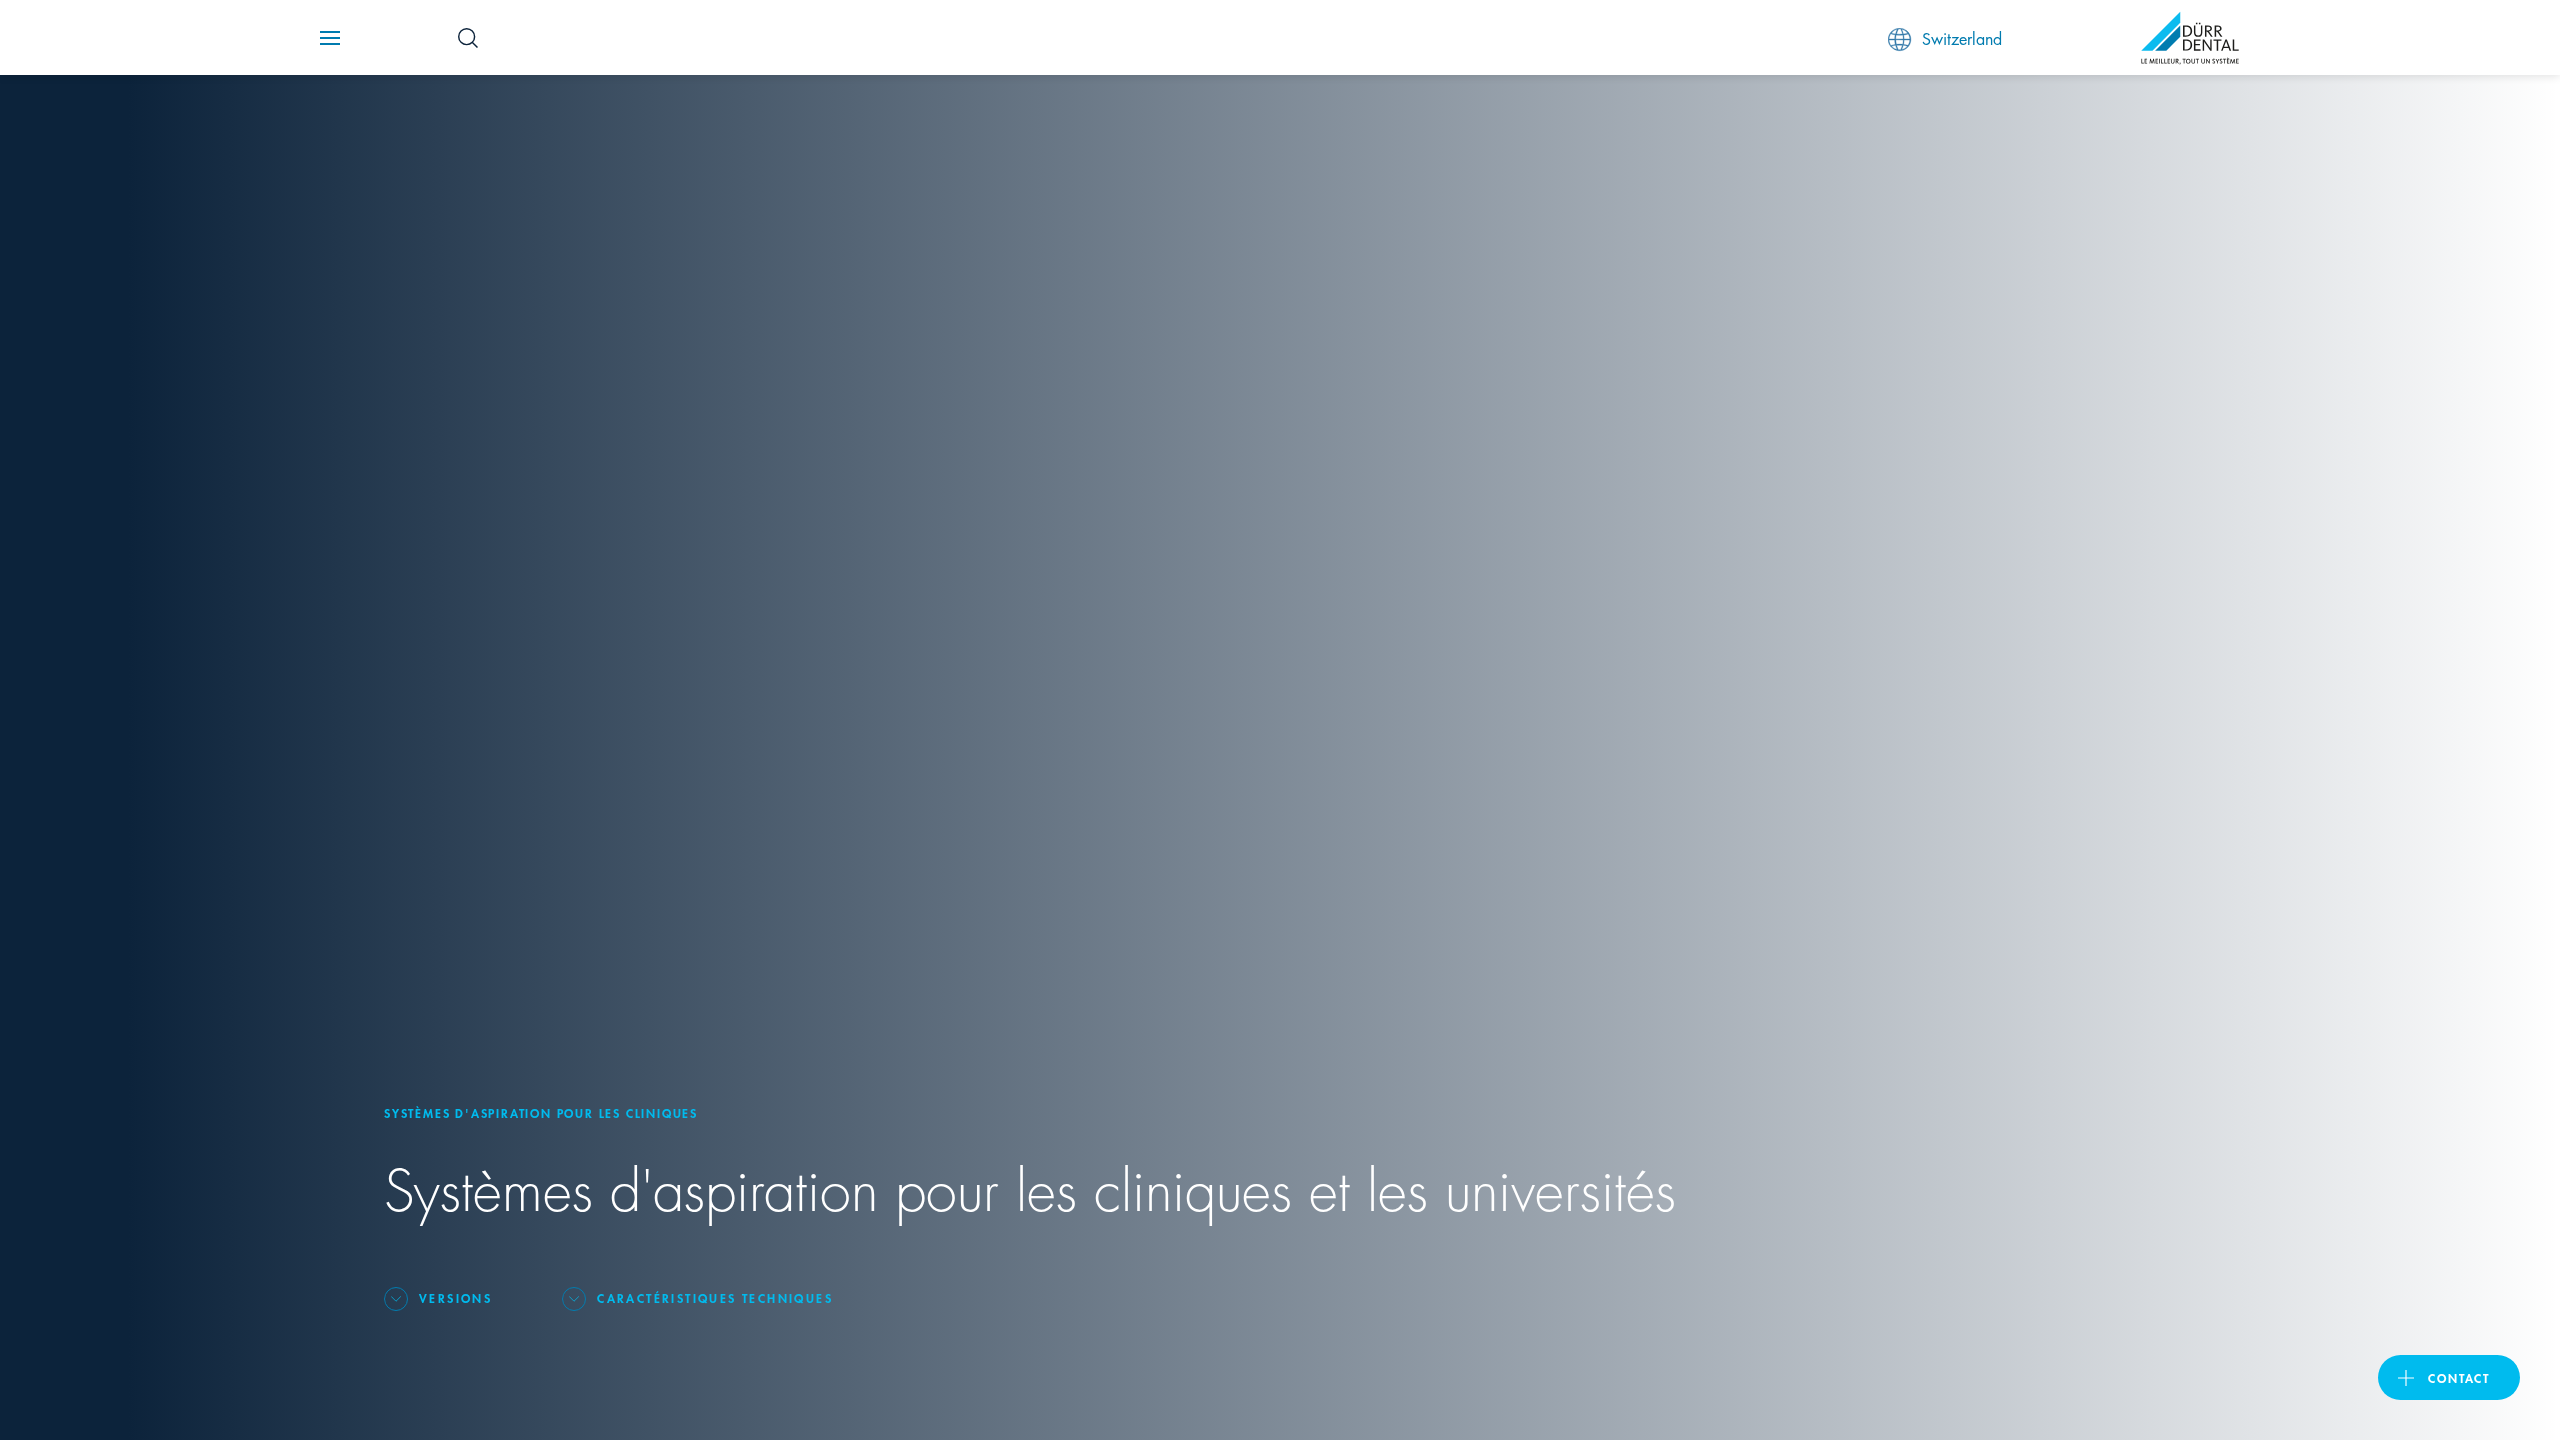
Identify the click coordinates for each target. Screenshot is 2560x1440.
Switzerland (1962, 37)
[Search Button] (468, 38)
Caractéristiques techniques (715, 1297)
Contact (2459, 1377)
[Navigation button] (330, 38)
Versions (455, 1297)
